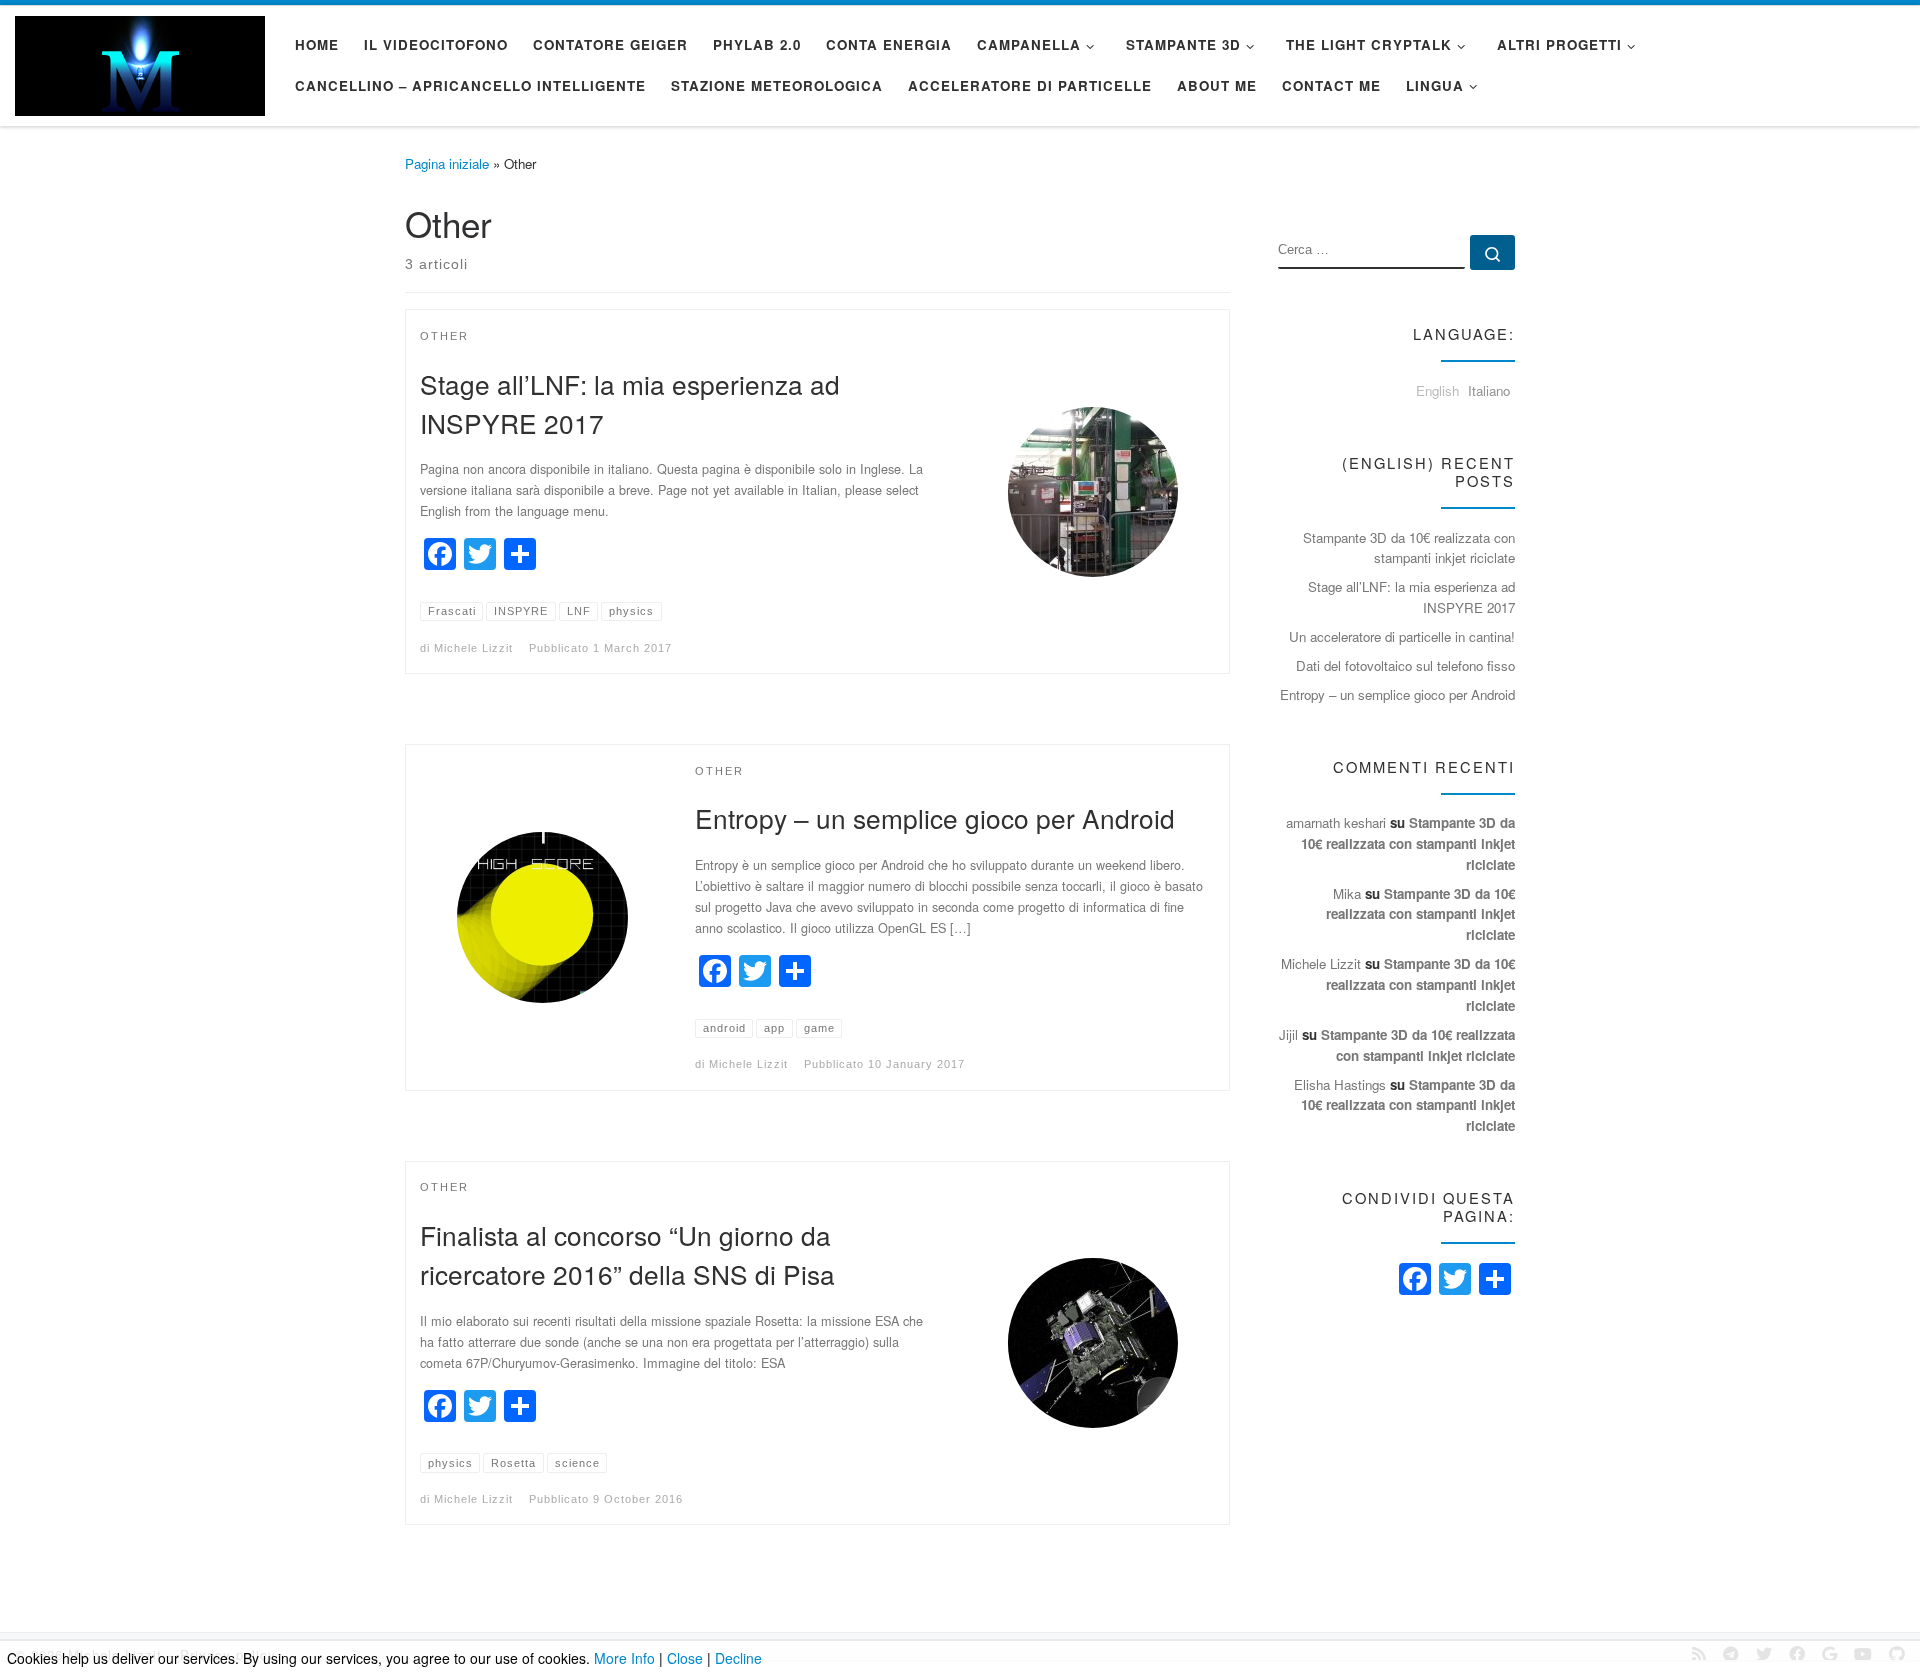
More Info (624, 1658)
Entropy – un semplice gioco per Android (935, 817)
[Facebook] (1415, 1280)
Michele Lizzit (473, 648)
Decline (738, 1658)
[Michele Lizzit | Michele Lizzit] (140, 60)
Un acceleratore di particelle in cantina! (1402, 636)
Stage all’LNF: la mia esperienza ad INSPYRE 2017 (1411, 597)
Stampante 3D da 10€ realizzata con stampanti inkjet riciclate (1409, 548)
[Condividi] (1495, 1280)
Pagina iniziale (447, 163)
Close (685, 1658)
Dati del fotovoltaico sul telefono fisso (1405, 665)
